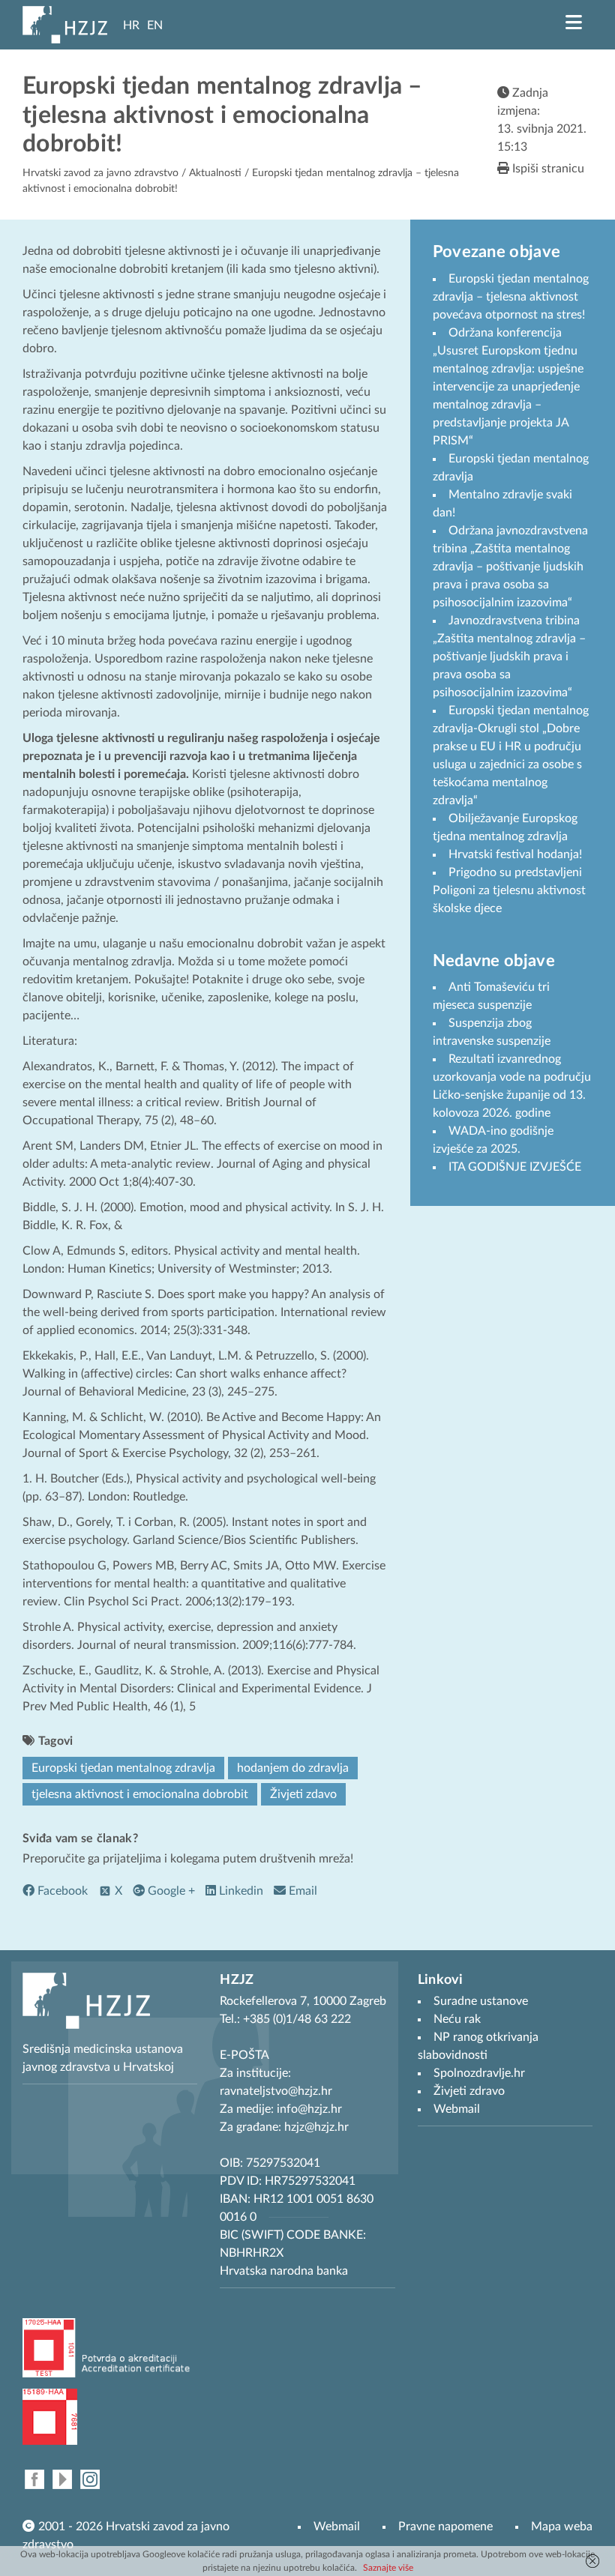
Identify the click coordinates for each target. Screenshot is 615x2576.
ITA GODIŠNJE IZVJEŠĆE (515, 1167)
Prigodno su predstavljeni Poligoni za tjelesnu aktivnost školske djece (509, 890)
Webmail (337, 2527)
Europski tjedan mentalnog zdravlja (123, 1768)
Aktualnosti (215, 173)
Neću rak (457, 2019)
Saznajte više (388, 2568)
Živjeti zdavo (303, 1794)
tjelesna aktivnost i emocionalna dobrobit (140, 1794)
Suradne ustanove (481, 2001)
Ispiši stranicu (547, 169)
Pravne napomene (445, 2527)
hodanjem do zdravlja (293, 1768)
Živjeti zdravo (469, 2091)
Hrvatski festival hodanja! (515, 854)
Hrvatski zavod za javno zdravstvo (100, 173)
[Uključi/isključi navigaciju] (574, 22)
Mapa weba (562, 2527)
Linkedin (240, 1891)
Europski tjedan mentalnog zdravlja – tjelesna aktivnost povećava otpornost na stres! (511, 297)
